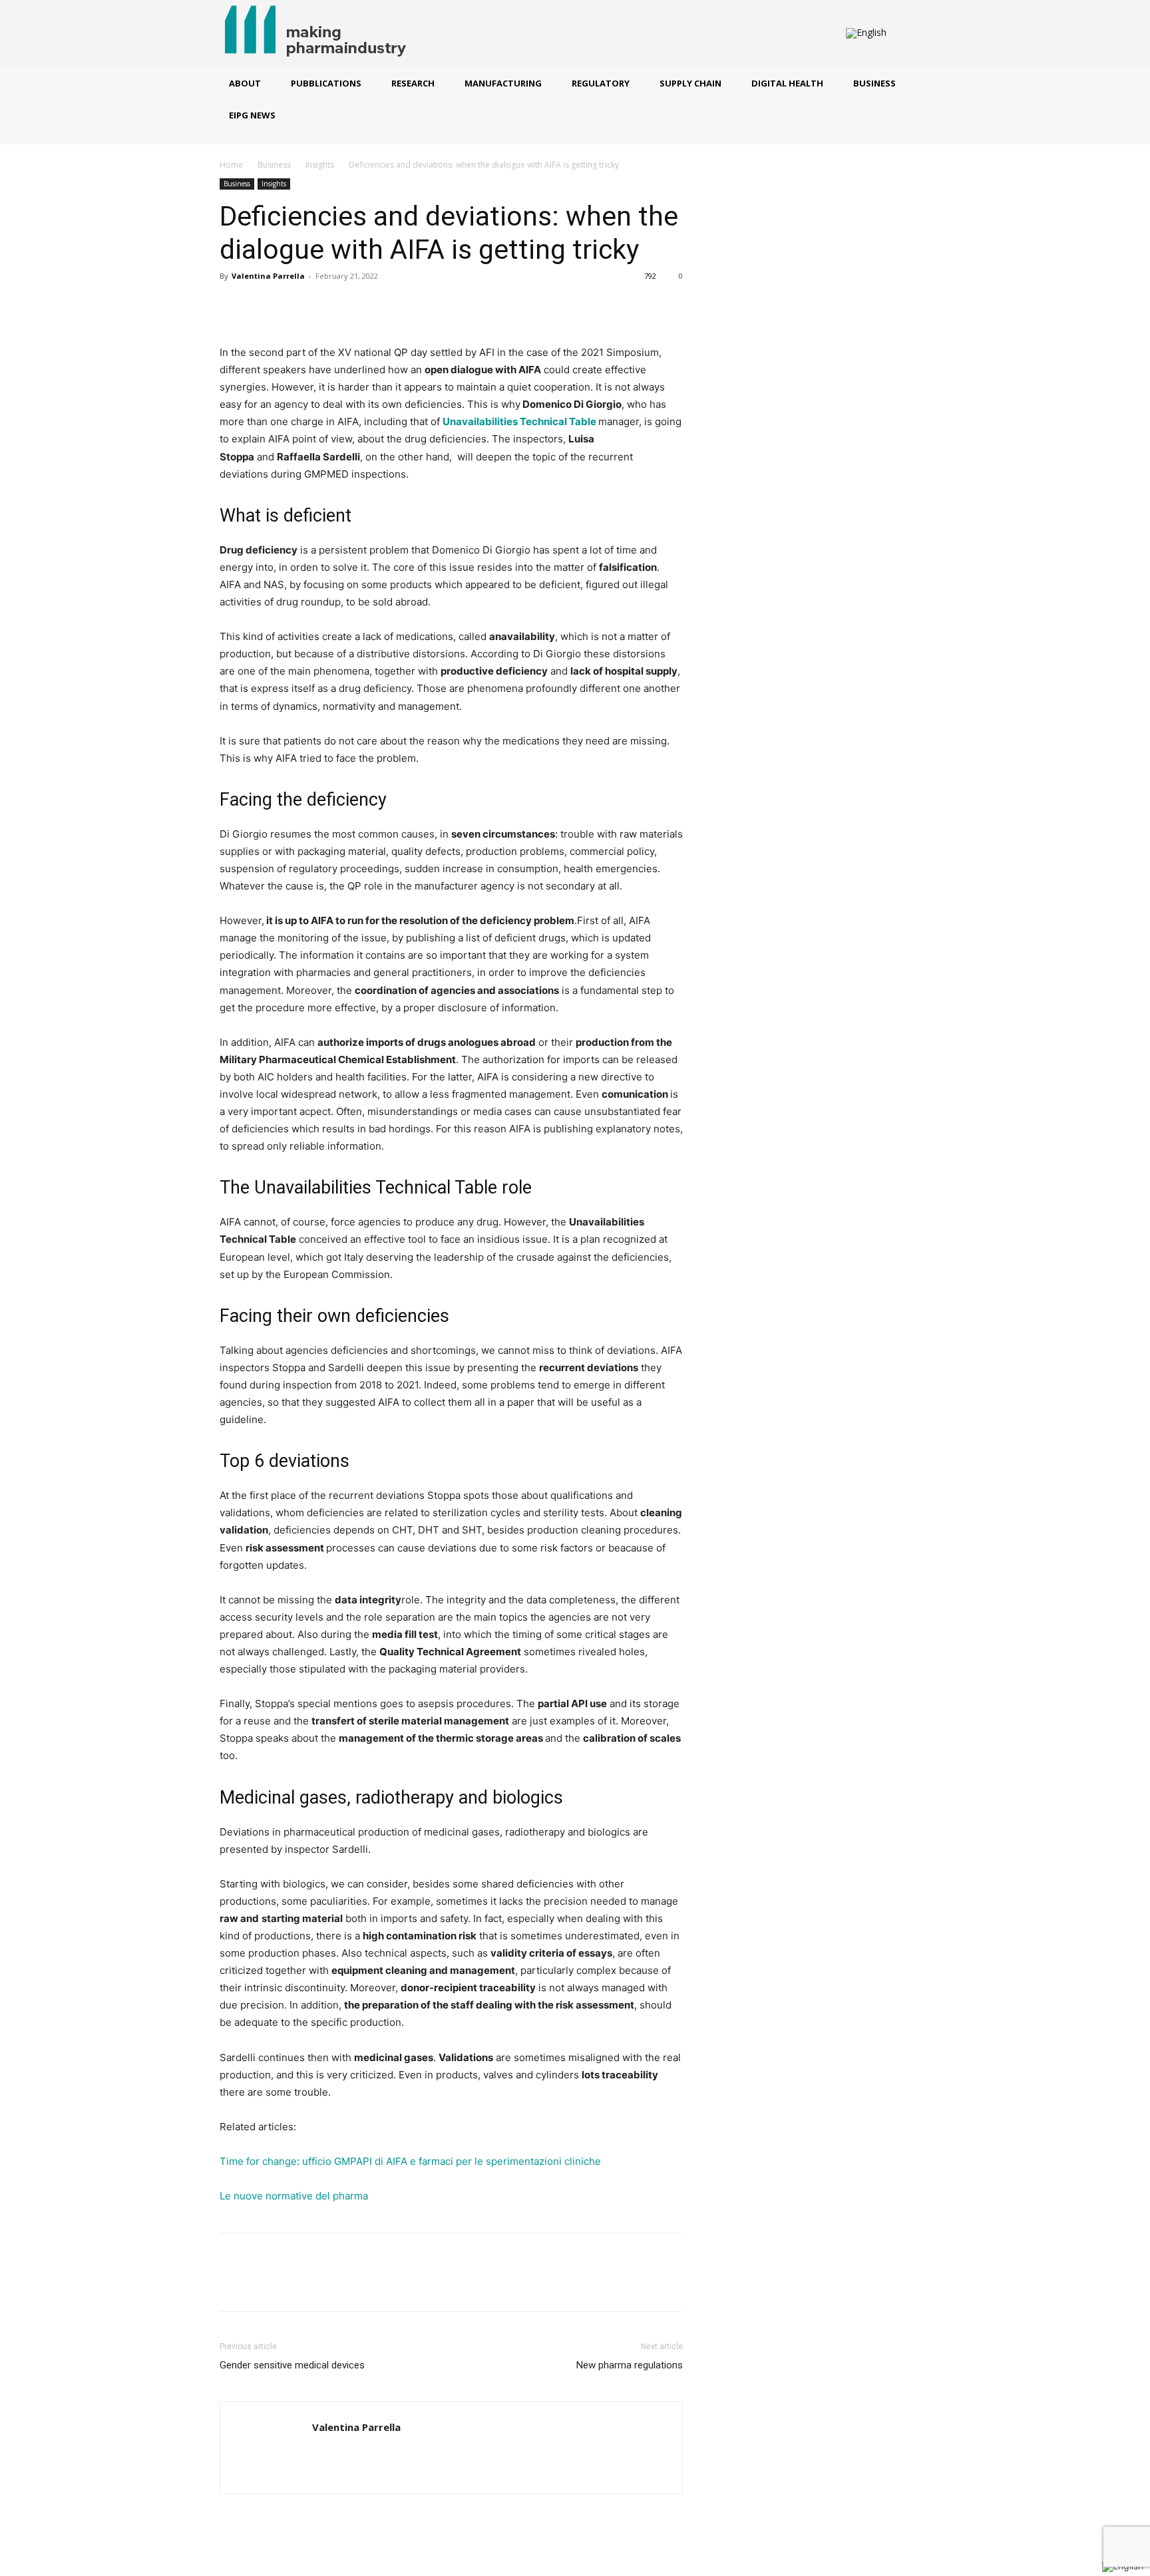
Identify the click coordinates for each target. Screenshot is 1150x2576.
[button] (909, 34)
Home (231, 165)
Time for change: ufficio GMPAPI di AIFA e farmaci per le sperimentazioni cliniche (410, 2161)
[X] (264, 306)
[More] (356, 306)
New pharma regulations (630, 2365)
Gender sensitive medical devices (292, 2365)
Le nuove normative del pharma (294, 2196)
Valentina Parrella (268, 276)
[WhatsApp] (325, 306)
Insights (320, 165)
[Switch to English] (866, 34)
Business (274, 165)
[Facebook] (233, 306)
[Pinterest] (294, 306)
